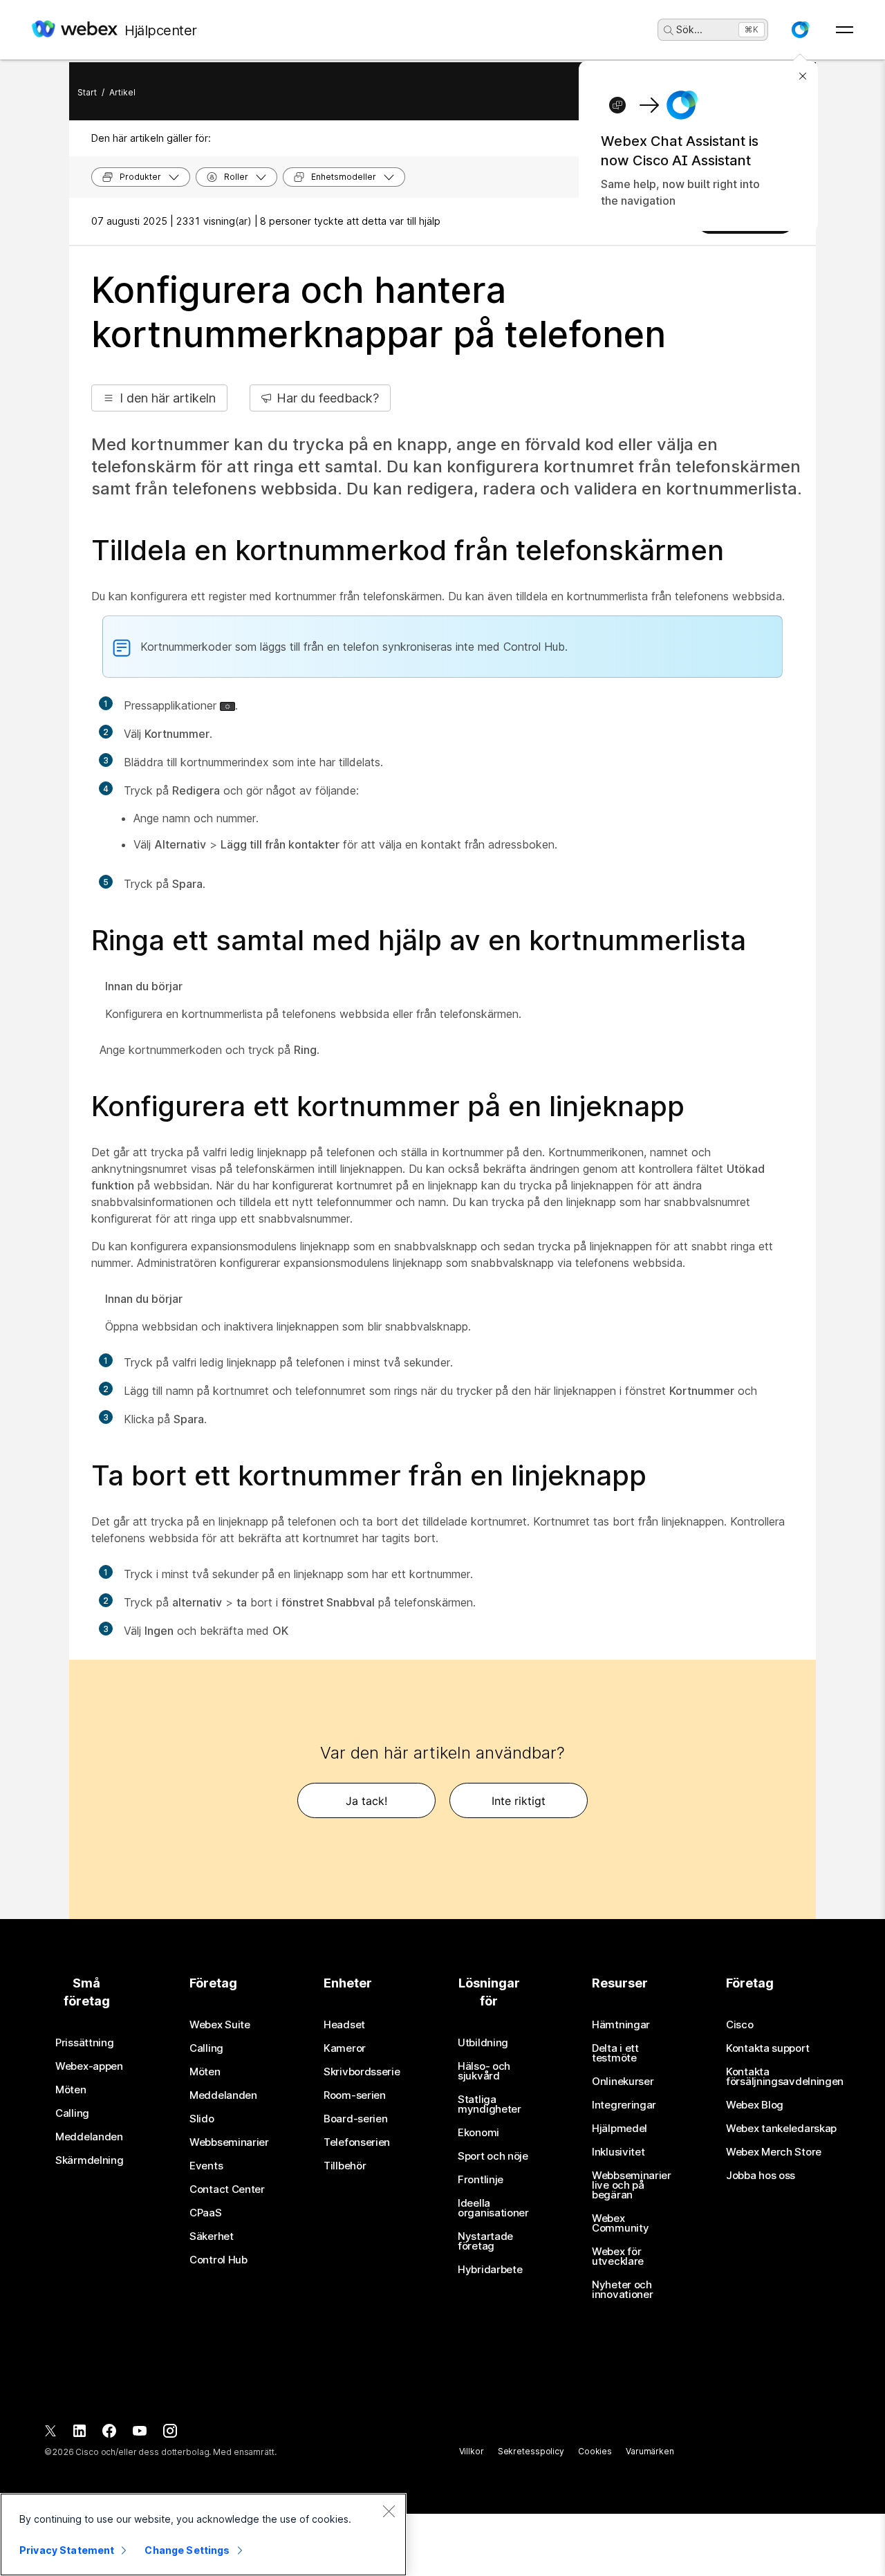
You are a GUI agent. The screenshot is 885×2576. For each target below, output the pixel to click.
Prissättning (84, 2043)
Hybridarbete (490, 2270)
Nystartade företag (485, 2241)
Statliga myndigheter (490, 2104)
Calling (72, 2113)
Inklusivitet (618, 2152)
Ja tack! (366, 1801)
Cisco (740, 2025)
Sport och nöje (493, 2156)
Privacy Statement (67, 2550)
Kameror (345, 2048)
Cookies (595, 2451)
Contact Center (227, 2189)
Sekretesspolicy (531, 2451)
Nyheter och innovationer (622, 2290)
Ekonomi (478, 2133)
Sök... (689, 29)
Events (206, 2166)
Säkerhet (212, 2236)
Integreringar (624, 2105)
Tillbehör (345, 2166)
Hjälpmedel (619, 2129)
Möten (71, 2090)
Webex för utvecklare (618, 2257)
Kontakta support (767, 2048)
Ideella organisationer (493, 2208)
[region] (203, 2535)
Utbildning (483, 2043)
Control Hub (218, 2260)
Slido (202, 2119)
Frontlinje (481, 2180)
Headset (344, 2025)
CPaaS (206, 2213)
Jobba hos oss (761, 2176)
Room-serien (355, 2095)
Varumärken (650, 2451)
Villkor (472, 2451)
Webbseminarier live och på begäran (632, 2185)
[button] (800, 30)
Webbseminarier (229, 2142)
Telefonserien (357, 2142)
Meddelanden (89, 2137)
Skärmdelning (89, 2160)
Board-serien (355, 2119)
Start (87, 92)
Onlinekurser (623, 2082)
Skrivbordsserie (362, 2072)
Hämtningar (621, 2025)
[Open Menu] (845, 30)
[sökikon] (669, 30)
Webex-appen (89, 2066)
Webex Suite (220, 2025)
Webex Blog (755, 2105)
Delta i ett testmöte (615, 2053)
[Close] (389, 2511)
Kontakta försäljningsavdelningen (785, 2077)
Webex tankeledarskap (781, 2129)
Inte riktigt (519, 1801)
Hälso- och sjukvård (484, 2071)
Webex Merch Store (774, 2152)
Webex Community (620, 2223)
